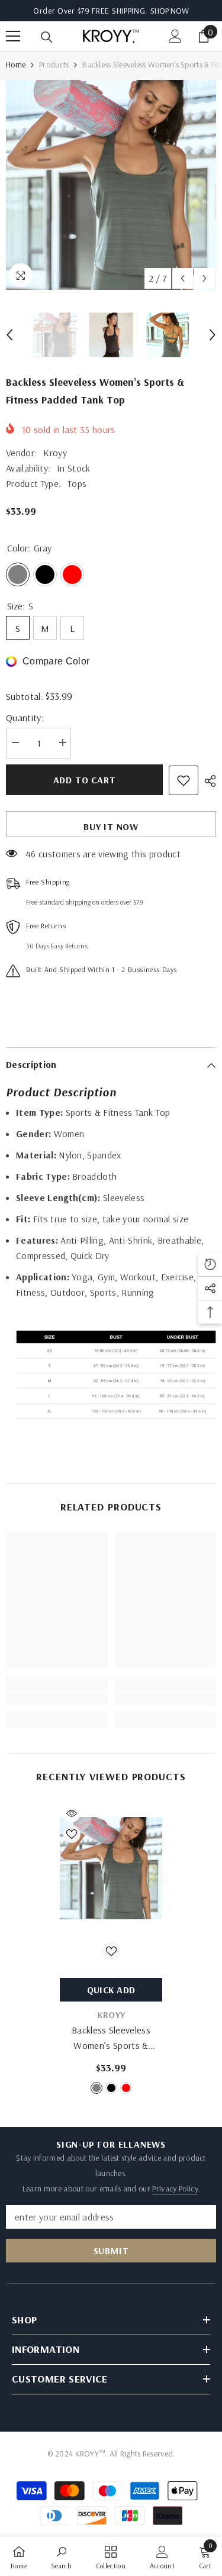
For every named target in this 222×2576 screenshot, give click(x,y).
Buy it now (111, 827)
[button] (183, 278)
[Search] (47, 37)
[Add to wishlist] (184, 780)
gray (96, 2088)
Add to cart (85, 780)
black (111, 2088)
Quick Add (111, 1990)
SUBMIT (111, 2251)
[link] (57, 1699)
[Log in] (175, 36)
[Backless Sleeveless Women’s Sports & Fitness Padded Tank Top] (111, 1868)
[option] (111, 185)
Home (16, 64)
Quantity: (25, 718)
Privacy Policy (175, 2188)
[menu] (13, 36)
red (126, 2088)
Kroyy (55, 453)
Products (54, 64)
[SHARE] (207, 781)
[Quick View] (72, 1813)
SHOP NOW (170, 11)
